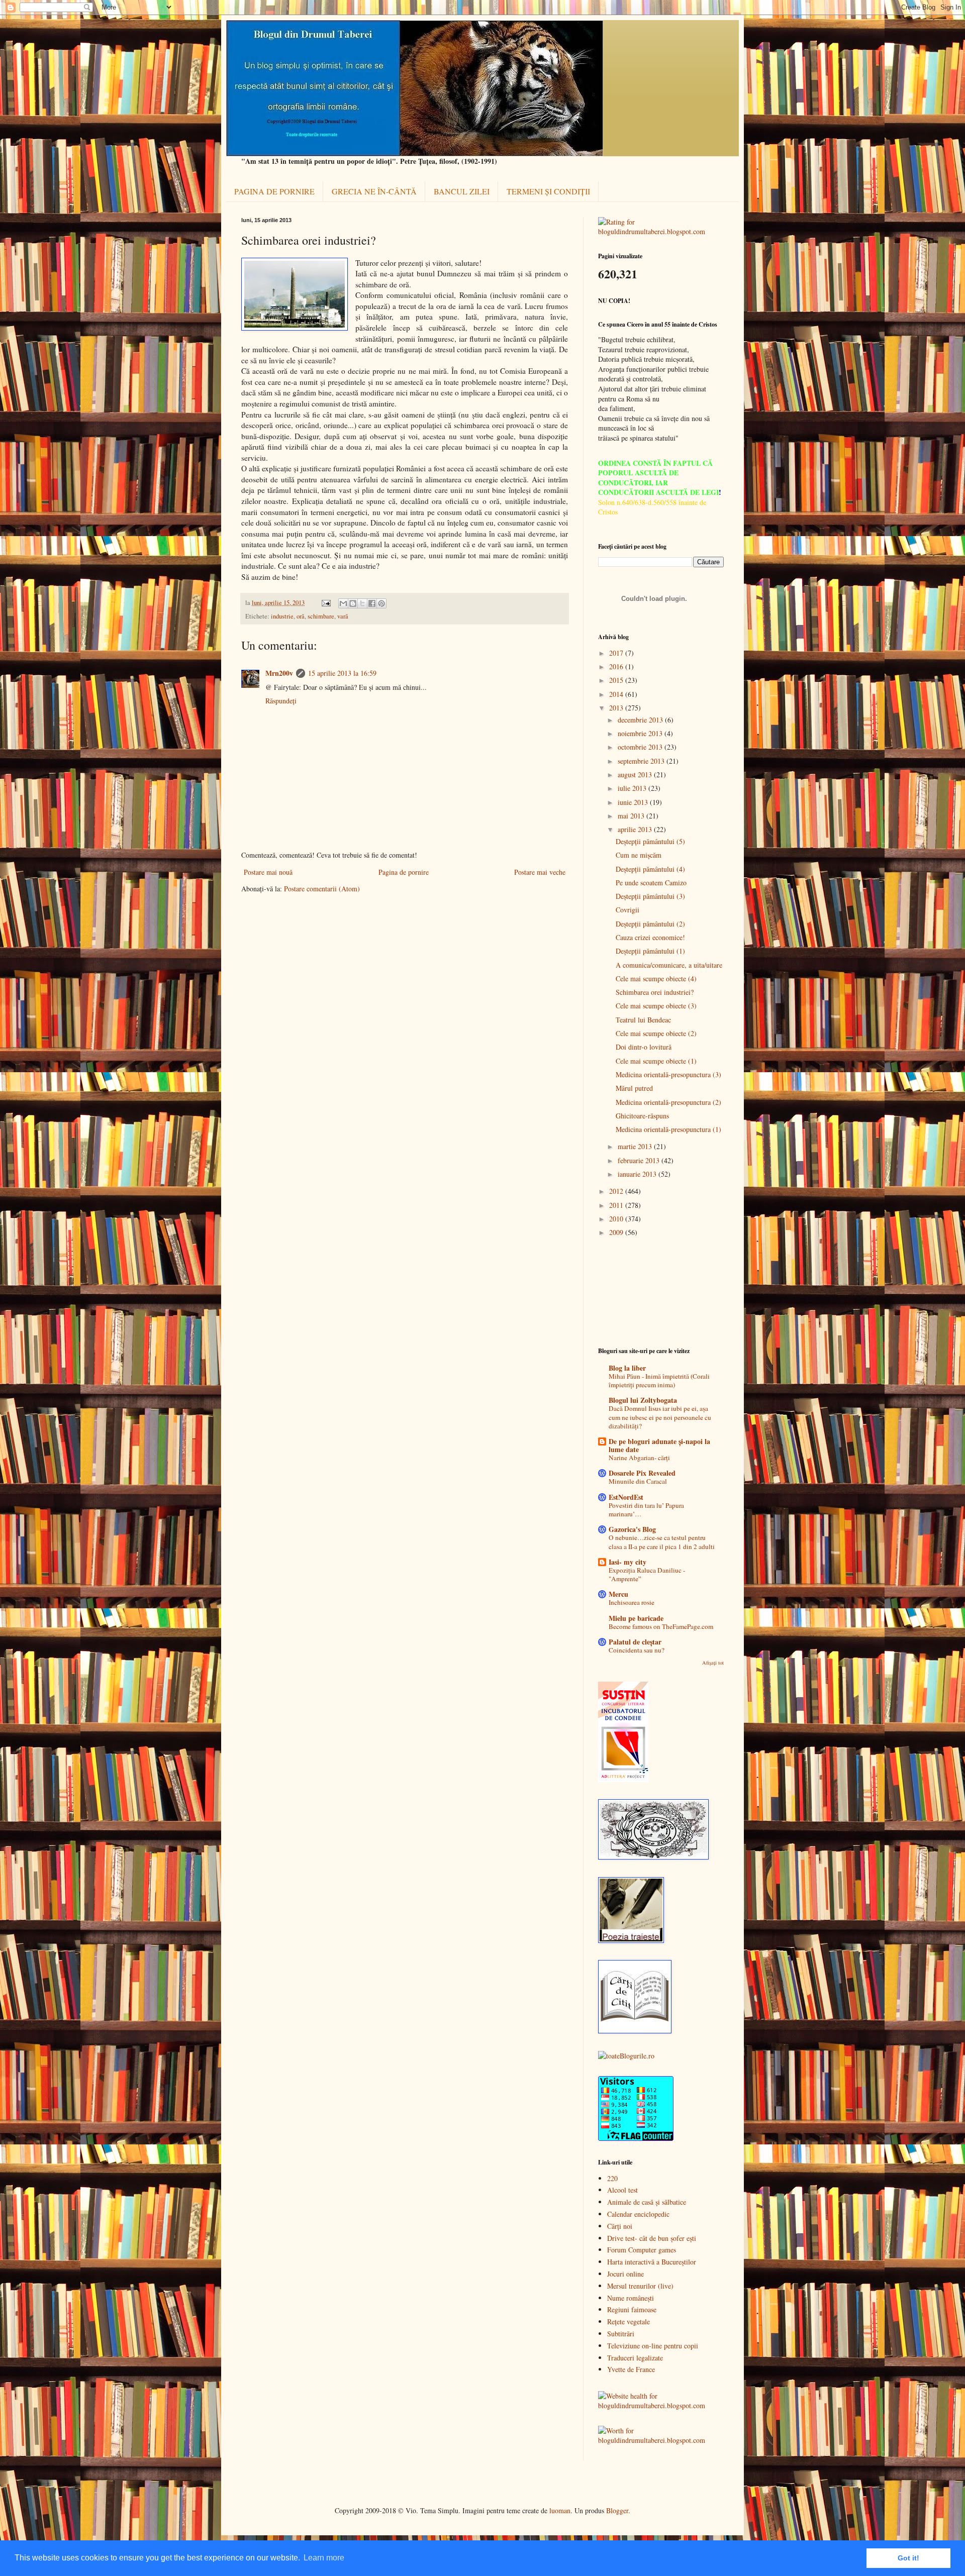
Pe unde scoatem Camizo (651, 883)
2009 (617, 1232)
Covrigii (628, 910)
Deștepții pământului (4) (650, 869)
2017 (617, 653)
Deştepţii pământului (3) (650, 896)
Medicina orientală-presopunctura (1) (668, 1129)
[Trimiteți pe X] (362, 603)
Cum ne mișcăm (639, 855)
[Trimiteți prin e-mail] (343, 603)
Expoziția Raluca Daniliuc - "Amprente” (647, 1574)
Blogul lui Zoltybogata (643, 1400)
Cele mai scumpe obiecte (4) (656, 978)
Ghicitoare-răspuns (642, 1116)
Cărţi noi (620, 2226)
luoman (560, 2510)
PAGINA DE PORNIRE (274, 191)
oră (301, 616)
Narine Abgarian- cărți (639, 1458)
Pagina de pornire (404, 872)
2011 (617, 1205)
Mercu (618, 1594)
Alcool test (622, 2190)
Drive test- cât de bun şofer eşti (652, 2238)
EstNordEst (626, 1497)
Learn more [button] (324, 2558)
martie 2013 (636, 1146)
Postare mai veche (540, 872)
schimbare (321, 616)
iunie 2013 (634, 802)
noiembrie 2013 (641, 733)
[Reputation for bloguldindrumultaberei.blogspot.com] (661, 231)
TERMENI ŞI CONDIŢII (548, 191)
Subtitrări (621, 2334)
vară (343, 616)
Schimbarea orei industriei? (655, 992)
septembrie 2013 (642, 761)
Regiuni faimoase (632, 2309)
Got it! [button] (908, 2558)
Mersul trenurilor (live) (640, 2286)
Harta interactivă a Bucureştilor (652, 2262)
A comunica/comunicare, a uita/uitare (669, 965)
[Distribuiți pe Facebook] (372, 603)
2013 (617, 708)
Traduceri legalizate (635, 2358)
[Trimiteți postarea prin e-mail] (325, 603)
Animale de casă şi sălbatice (647, 2202)
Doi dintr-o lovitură (644, 1047)
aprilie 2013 (636, 829)
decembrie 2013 (641, 720)
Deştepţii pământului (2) (650, 924)
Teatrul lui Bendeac (643, 1020)
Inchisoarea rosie (632, 1602)
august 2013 (636, 775)
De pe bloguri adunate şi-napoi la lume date (659, 1445)
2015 (617, 680)
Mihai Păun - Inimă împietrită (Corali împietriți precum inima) (659, 1380)
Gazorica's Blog (632, 1529)
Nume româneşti (631, 2298)
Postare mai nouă (268, 872)
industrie (282, 616)
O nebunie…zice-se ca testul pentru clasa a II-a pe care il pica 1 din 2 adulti (662, 1542)
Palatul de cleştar (635, 1642)
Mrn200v (279, 673)
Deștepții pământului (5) (650, 841)
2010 (617, 1219)
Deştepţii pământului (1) (650, 951)
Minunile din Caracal (638, 1481)
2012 (617, 1191)
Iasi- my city (628, 1562)
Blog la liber (627, 1368)
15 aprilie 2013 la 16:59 (342, 673)
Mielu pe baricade (636, 1618)
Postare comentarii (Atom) (322, 889)
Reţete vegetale (629, 2322)
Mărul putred (634, 1088)
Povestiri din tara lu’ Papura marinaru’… (646, 1510)
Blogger (617, 2510)
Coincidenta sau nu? (637, 1650)
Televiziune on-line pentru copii (653, 2346)
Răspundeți (281, 701)
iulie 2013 (633, 788)
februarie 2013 (640, 1160)
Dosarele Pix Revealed (642, 1473)
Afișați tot (713, 1663)
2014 (617, 694)
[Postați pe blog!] (353, 603)
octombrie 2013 (641, 747)
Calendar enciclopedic (638, 2214)
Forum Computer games (642, 2250)
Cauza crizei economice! (650, 937)
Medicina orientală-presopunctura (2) (668, 1102)
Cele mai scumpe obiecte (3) (656, 1006)
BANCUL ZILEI (462, 191)
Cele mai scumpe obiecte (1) (656, 1061)
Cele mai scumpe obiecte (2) (656, 1033)
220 (612, 2178)
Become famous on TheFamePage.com (661, 1626)
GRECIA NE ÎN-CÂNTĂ (374, 191)
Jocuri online (625, 2274)
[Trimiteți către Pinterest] (381, 603)
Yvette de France (631, 2369)
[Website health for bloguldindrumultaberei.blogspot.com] (661, 2405)
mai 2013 (632, 816)
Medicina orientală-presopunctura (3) (668, 1074)
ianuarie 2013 (638, 1174)
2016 (617, 666)
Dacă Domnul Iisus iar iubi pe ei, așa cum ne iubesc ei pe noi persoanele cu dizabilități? (660, 1417)
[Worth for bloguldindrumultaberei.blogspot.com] (661, 2440)
